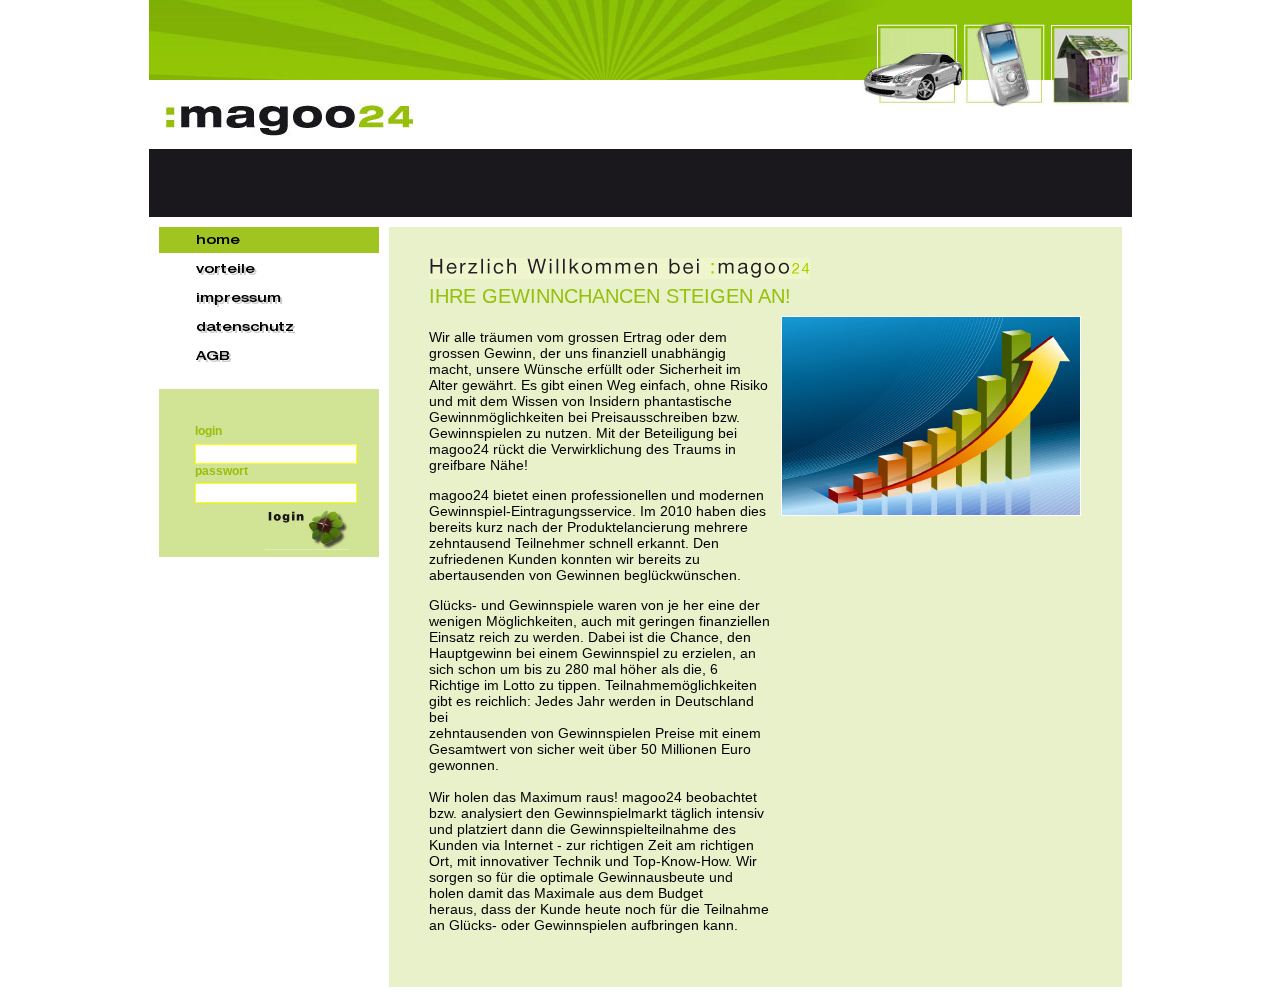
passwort (221, 471)
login (208, 431)
